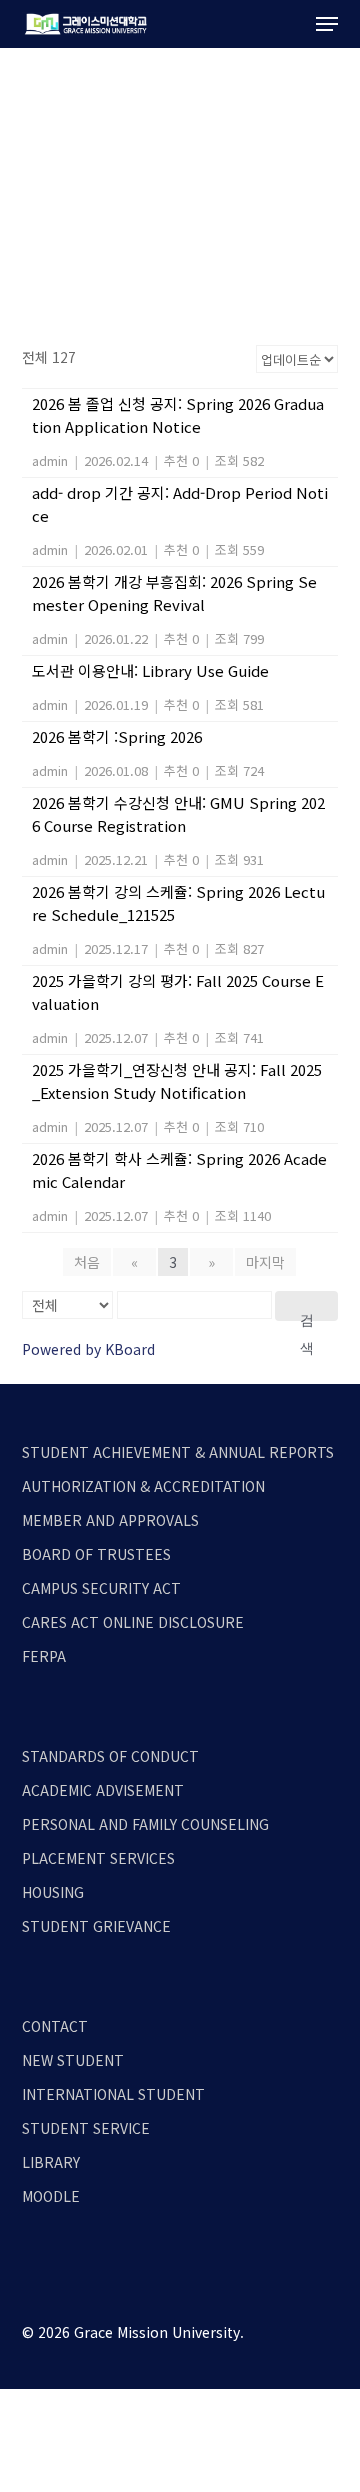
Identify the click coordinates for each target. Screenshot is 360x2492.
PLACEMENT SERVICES (98, 1858)
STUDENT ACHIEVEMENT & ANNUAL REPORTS (178, 1452)
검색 (307, 1316)
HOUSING (53, 1892)
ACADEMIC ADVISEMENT (103, 1790)
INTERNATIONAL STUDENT (113, 2094)
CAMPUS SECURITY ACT (101, 1588)
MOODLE (51, 2196)
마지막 (265, 1262)
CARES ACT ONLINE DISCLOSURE (133, 1622)
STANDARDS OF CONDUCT (110, 1756)
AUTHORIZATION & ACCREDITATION (143, 1486)
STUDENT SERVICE (86, 2128)
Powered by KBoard (88, 1349)
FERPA (44, 1656)
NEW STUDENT (73, 2060)
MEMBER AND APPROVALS (110, 1520)
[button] (327, 24)
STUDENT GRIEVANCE (96, 1926)
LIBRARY (51, 2162)
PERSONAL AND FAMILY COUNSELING (145, 1824)
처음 (87, 1262)
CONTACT (55, 2026)
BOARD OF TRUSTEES (96, 1554)
